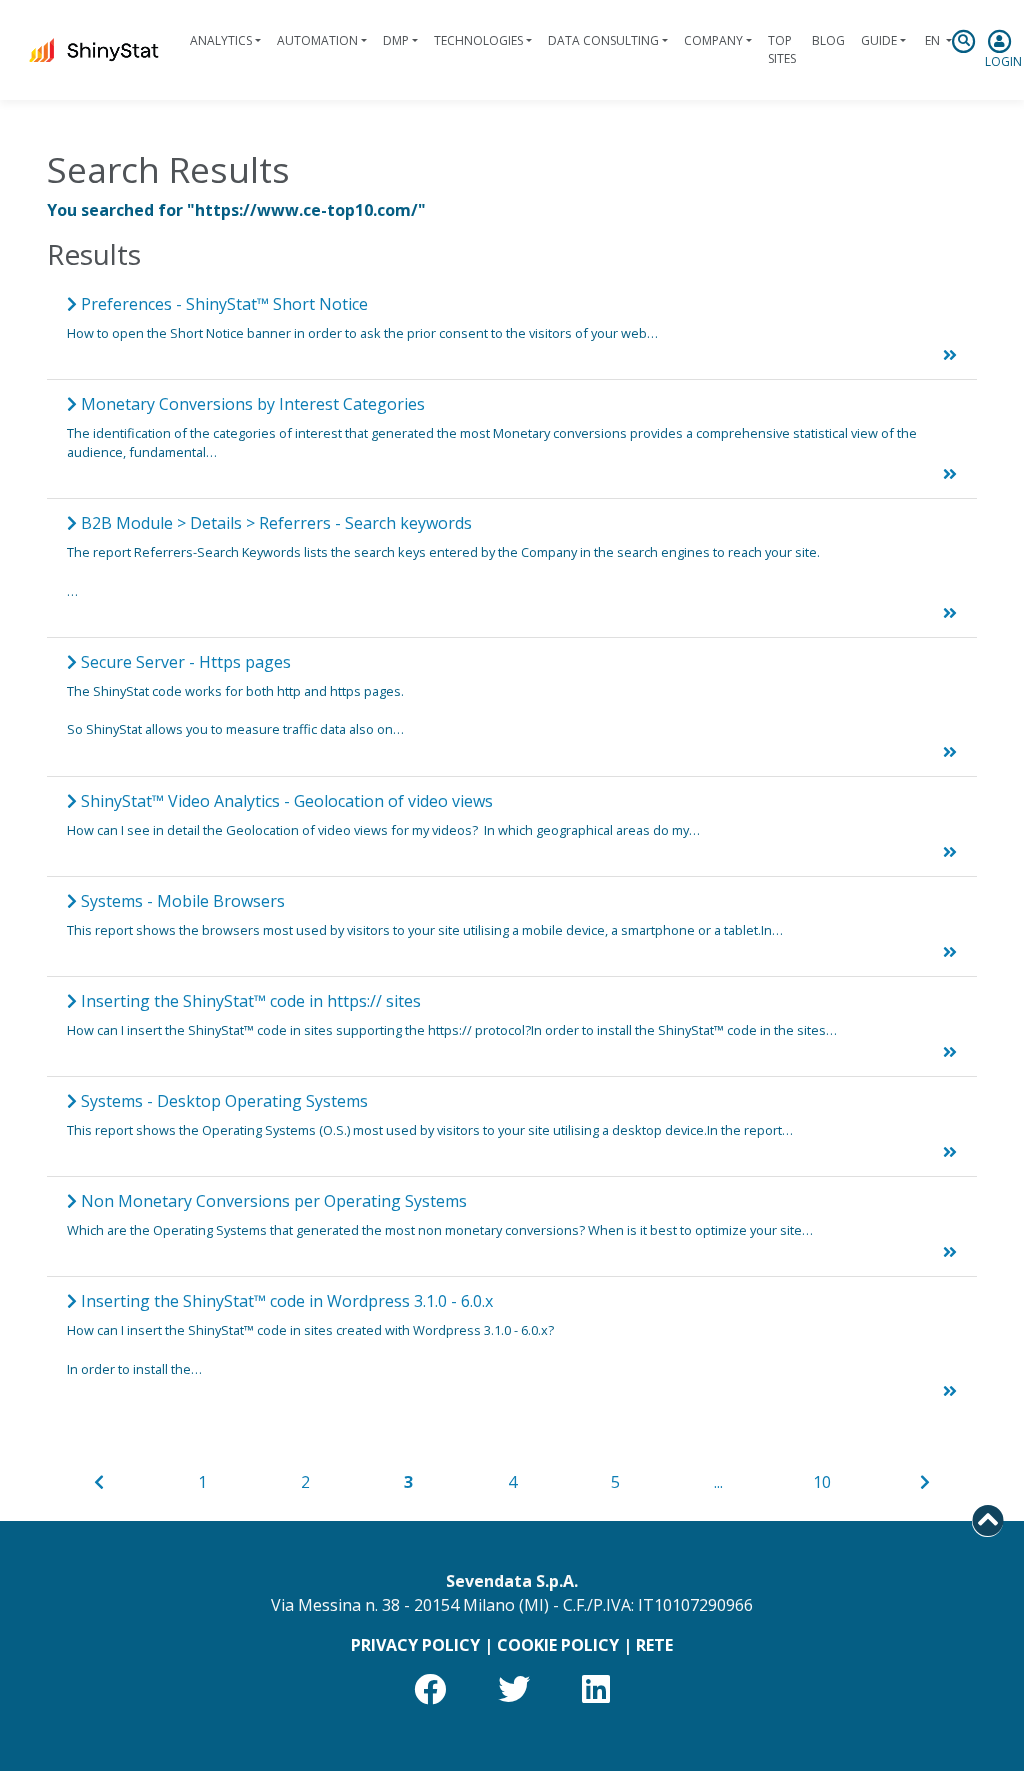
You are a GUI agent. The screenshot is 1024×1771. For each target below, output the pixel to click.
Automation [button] (317, 40)
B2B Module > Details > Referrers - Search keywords (274, 523)
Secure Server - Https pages (184, 662)
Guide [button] (879, 40)
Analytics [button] (221, 40)
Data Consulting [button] (603, 40)
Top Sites (782, 49)
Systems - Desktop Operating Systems (222, 1101)
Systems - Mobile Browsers (181, 901)
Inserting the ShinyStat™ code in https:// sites (249, 1001)
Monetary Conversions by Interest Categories (251, 404)
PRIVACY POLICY (415, 1645)
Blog (828, 40)
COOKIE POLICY (558, 1645)
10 (822, 1482)
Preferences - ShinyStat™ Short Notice (222, 304)
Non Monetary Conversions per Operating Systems (272, 1201)
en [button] (932, 40)
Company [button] (713, 40)
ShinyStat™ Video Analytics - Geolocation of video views (285, 801)
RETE (654, 1645)
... (718, 1482)
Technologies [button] (478, 40)
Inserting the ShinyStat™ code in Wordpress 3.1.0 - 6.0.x (285, 1301)
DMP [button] (396, 40)
